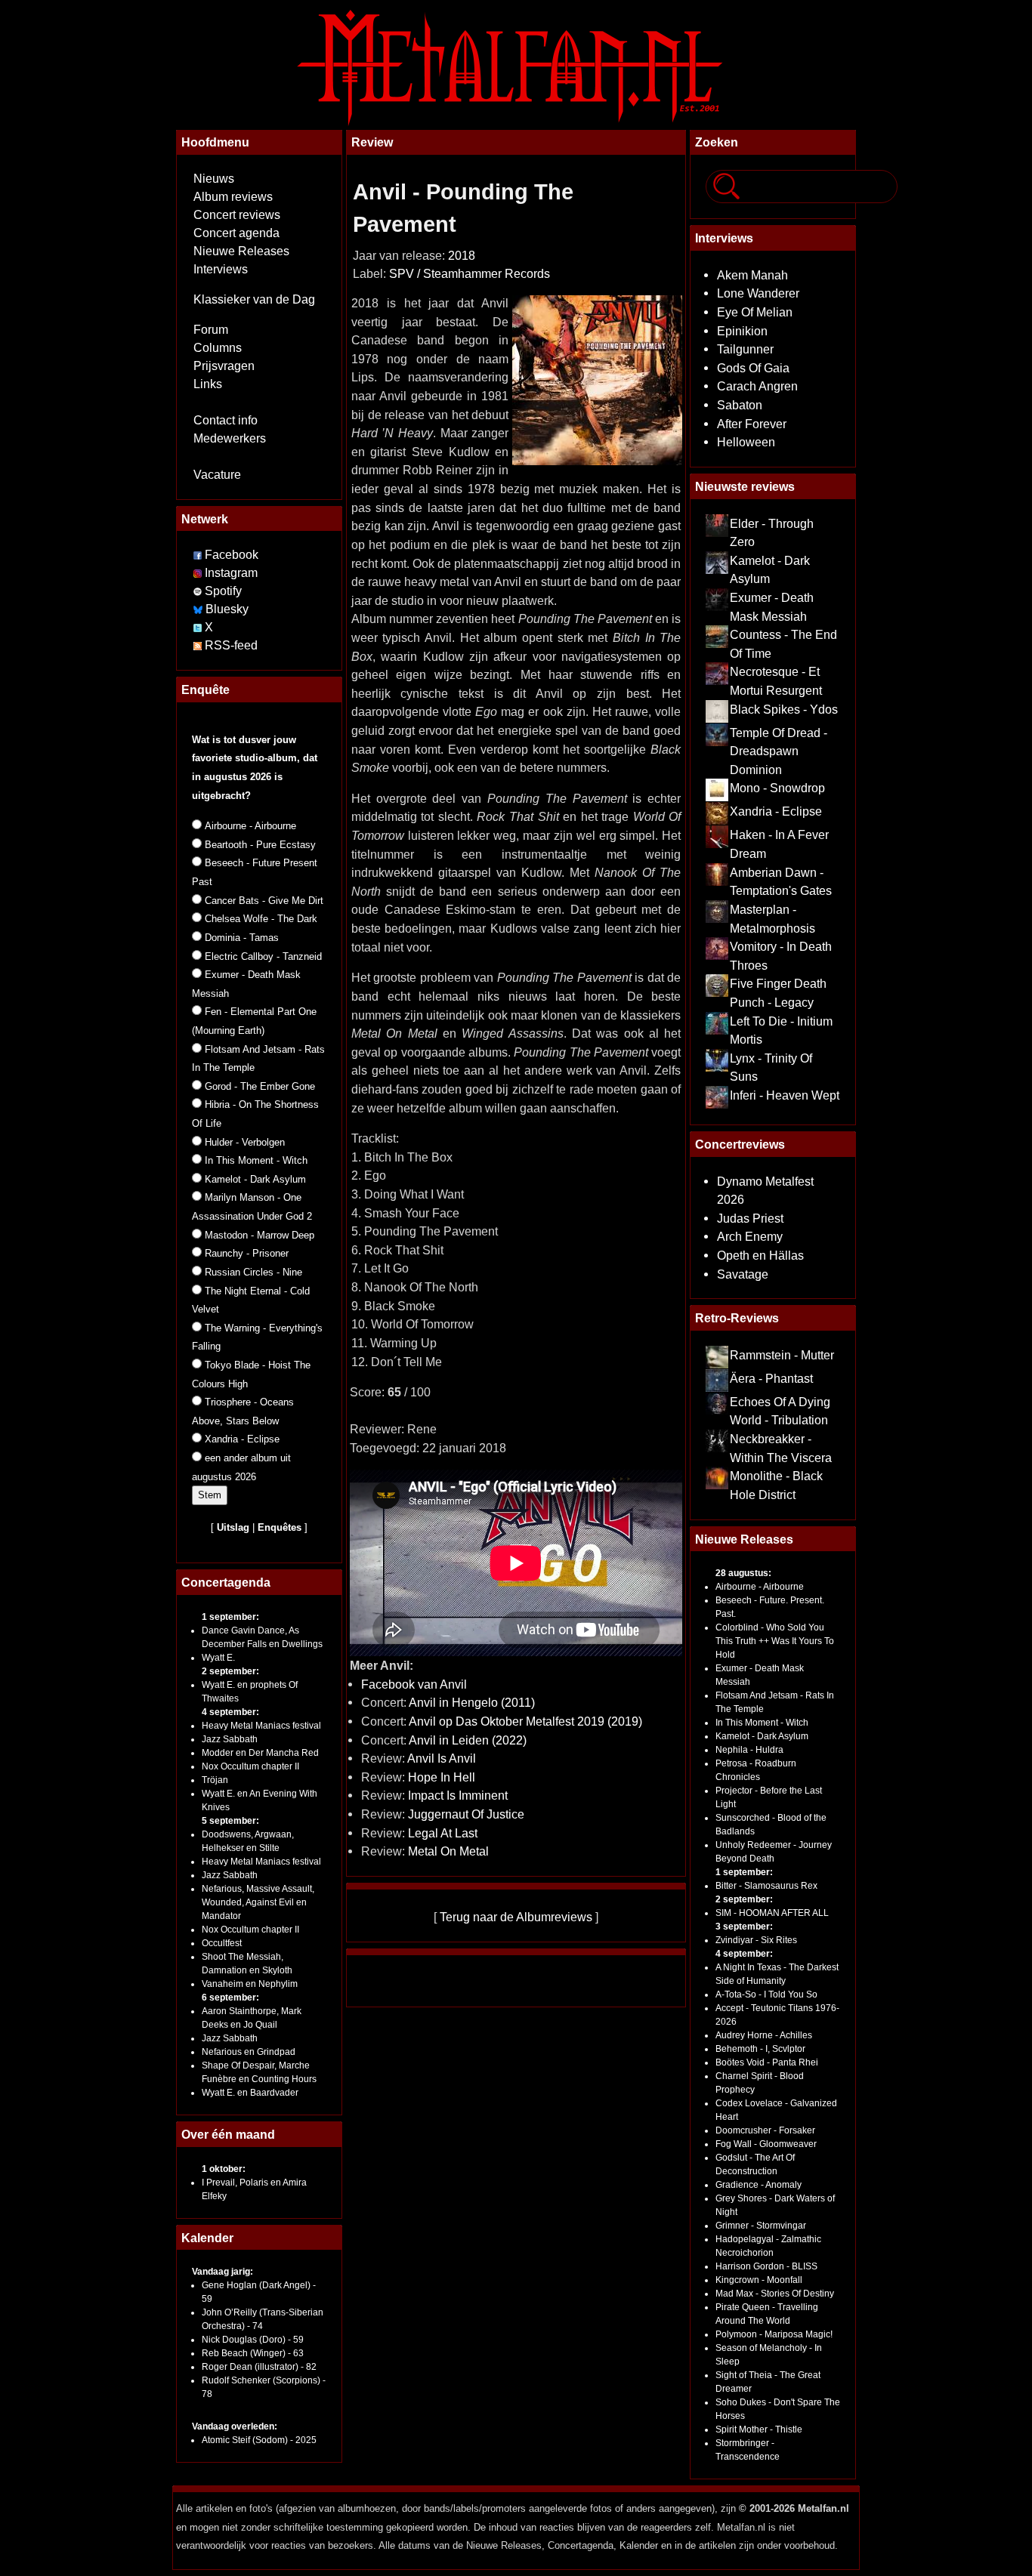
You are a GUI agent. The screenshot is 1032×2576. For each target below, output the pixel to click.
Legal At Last (443, 1833)
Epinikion (742, 331)
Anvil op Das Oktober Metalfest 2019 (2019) (525, 1721)
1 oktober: (224, 2169)
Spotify (223, 591)
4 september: (230, 1712)
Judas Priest (750, 1218)
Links (208, 384)
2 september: (230, 1671)
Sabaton (740, 405)
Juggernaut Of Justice (466, 1814)
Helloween (746, 442)
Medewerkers (230, 438)
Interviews (221, 269)
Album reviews (233, 197)
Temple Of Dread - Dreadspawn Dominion (779, 751)
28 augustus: (743, 1573)
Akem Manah (752, 275)
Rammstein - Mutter (782, 1355)
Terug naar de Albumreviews (516, 1917)
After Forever (752, 424)
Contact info (226, 420)
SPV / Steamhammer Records (470, 274)
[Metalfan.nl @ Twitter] (199, 627)
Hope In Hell (442, 1777)
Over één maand (228, 2134)
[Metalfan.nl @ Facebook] (198, 555)
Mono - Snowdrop (777, 788)
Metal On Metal (448, 1851)
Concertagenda (226, 1582)
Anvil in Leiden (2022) (468, 1740)
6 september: (230, 1998)
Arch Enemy (750, 1236)
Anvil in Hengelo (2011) (472, 1702)
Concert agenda (236, 233)
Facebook (232, 555)
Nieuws (214, 179)
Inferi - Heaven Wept (785, 1095)
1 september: (230, 1617)
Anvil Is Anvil (442, 1758)
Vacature (217, 475)
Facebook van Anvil (414, 1684)
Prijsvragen (224, 366)
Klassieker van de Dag (254, 299)
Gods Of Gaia (753, 368)
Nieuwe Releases (241, 251)
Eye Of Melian (755, 312)
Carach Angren (757, 386)
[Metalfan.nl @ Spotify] (199, 591)
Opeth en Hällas (760, 1255)
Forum (211, 330)
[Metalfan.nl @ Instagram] (199, 573)
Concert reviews (237, 215)
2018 (462, 256)
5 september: (230, 1821)
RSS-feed (231, 645)
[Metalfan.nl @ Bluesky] (200, 609)
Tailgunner (745, 349)
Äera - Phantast (771, 1378)
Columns (218, 348)
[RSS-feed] (198, 645)
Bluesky (227, 609)
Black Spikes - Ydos (784, 709)
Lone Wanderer (758, 293)
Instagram (231, 573)
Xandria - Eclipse (776, 811)
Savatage (743, 1274)
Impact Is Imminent (458, 1795)
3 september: (744, 1927)
